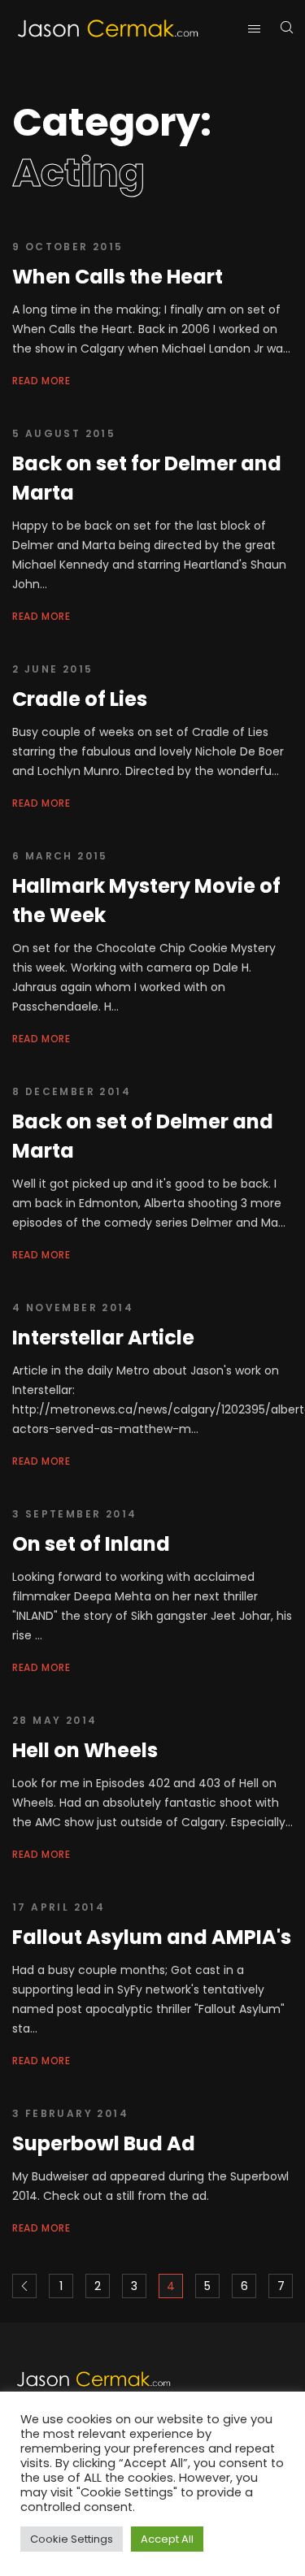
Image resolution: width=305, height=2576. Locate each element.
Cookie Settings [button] (72, 2539)
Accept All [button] (167, 2539)
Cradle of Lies (80, 699)
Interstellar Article (103, 1338)
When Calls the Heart (118, 277)
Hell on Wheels (85, 1750)
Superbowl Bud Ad (104, 2143)
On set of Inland (91, 1544)
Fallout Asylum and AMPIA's (152, 1937)
